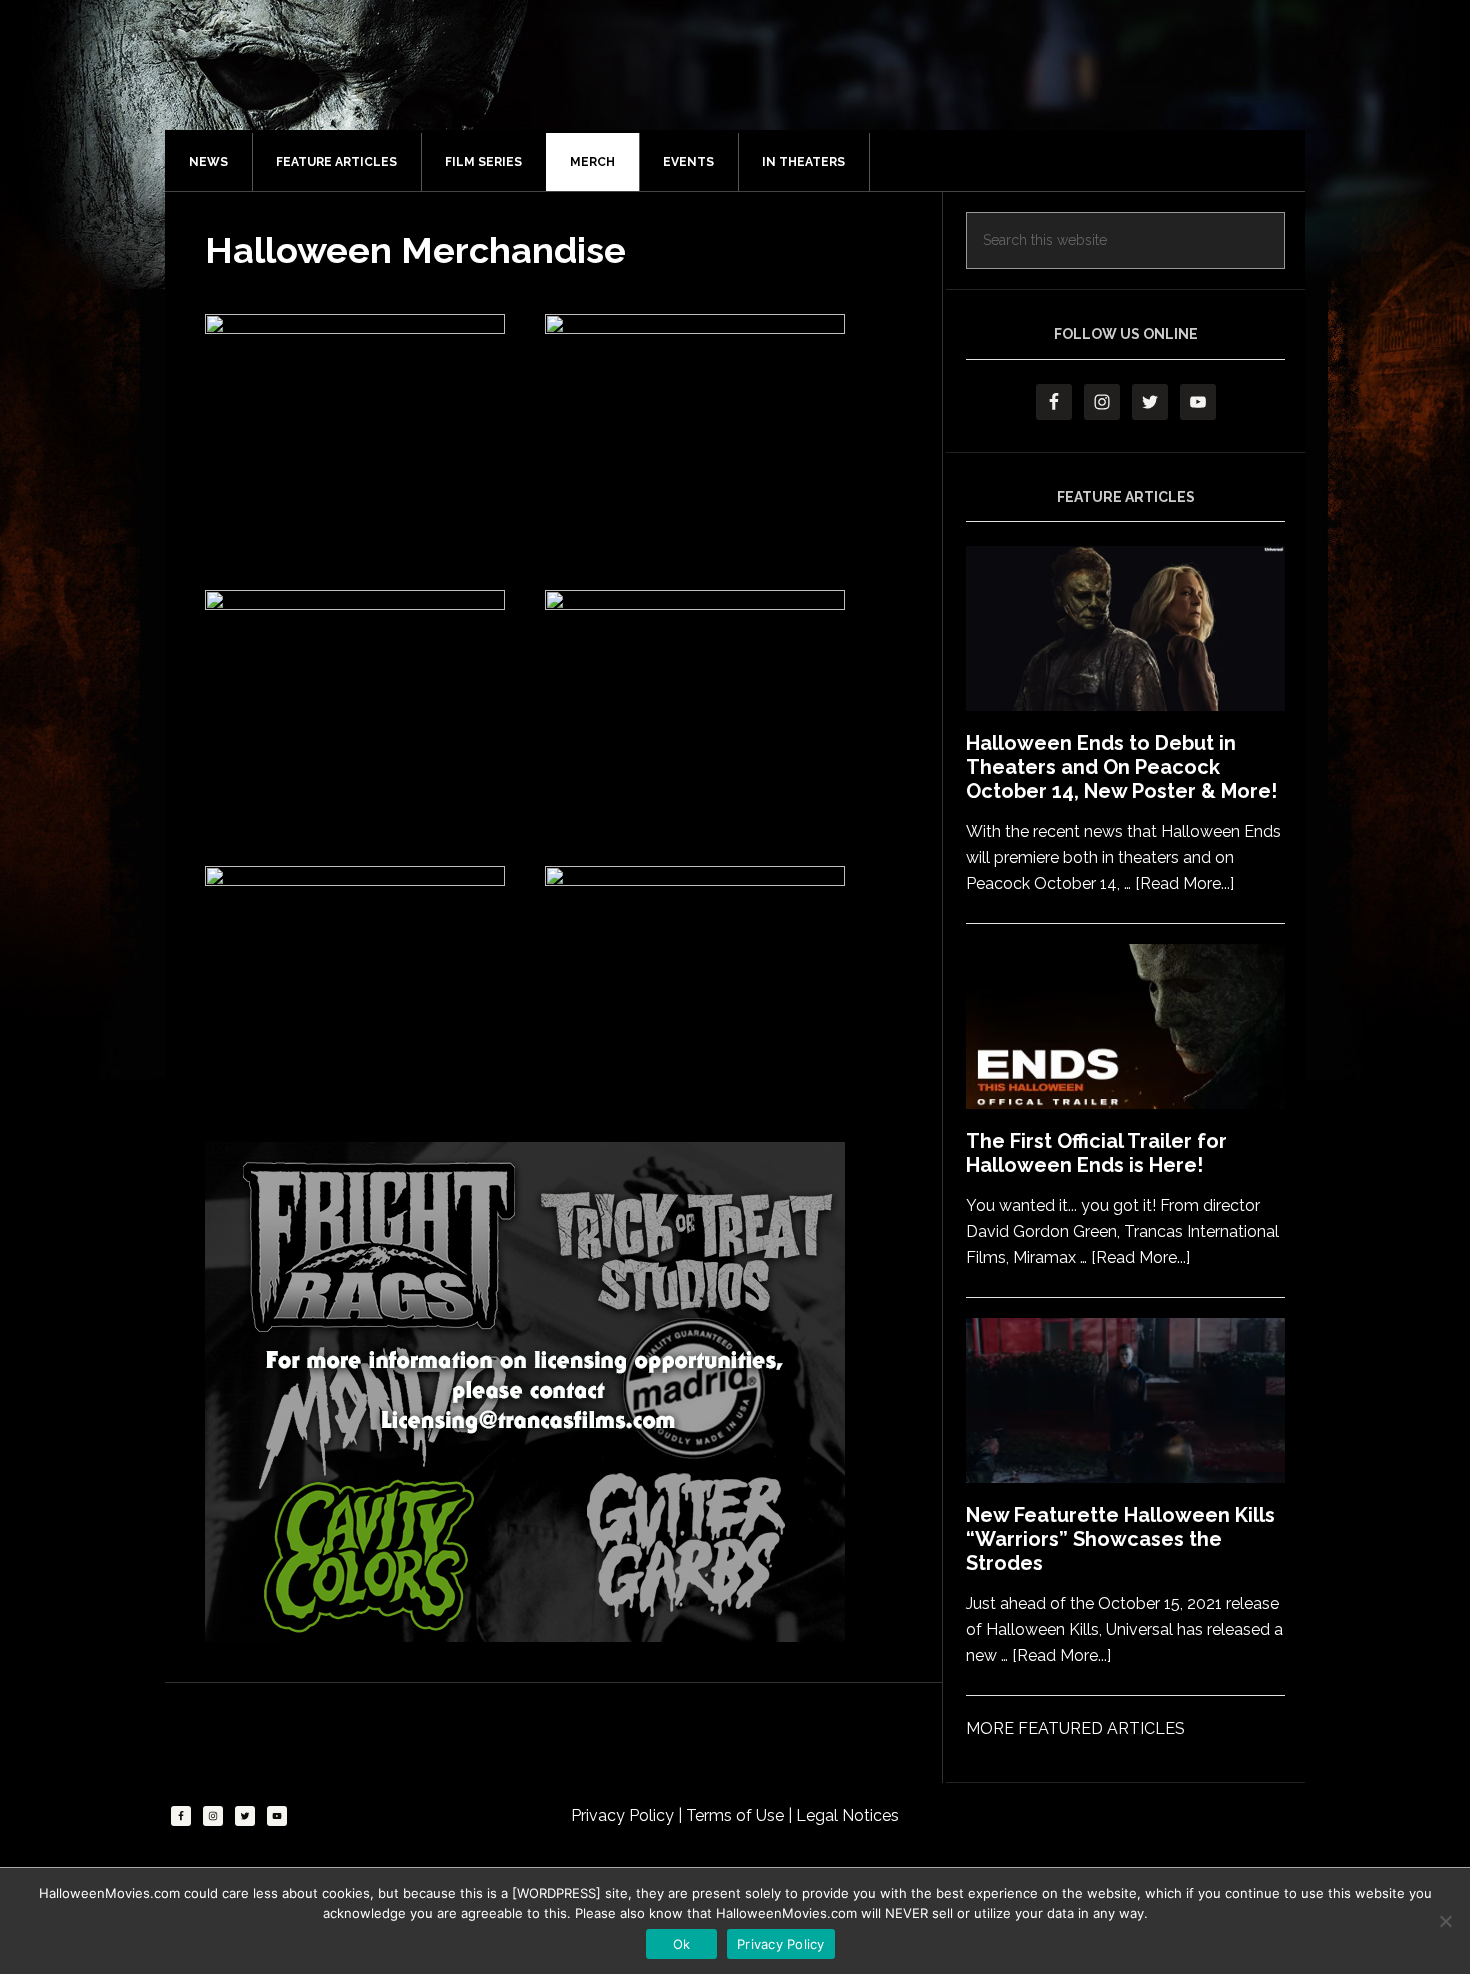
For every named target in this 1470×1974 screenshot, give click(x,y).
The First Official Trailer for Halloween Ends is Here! (1096, 1153)
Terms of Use (737, 1815)
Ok (682, 1944)
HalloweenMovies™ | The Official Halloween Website (755, 85)
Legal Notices (847, 1815)
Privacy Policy (624, 1815)
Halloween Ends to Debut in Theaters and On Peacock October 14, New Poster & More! (1121, 767)
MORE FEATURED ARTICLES (1075, 1728)
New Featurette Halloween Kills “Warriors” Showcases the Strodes (1120, 1539)
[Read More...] (1184, 883)
